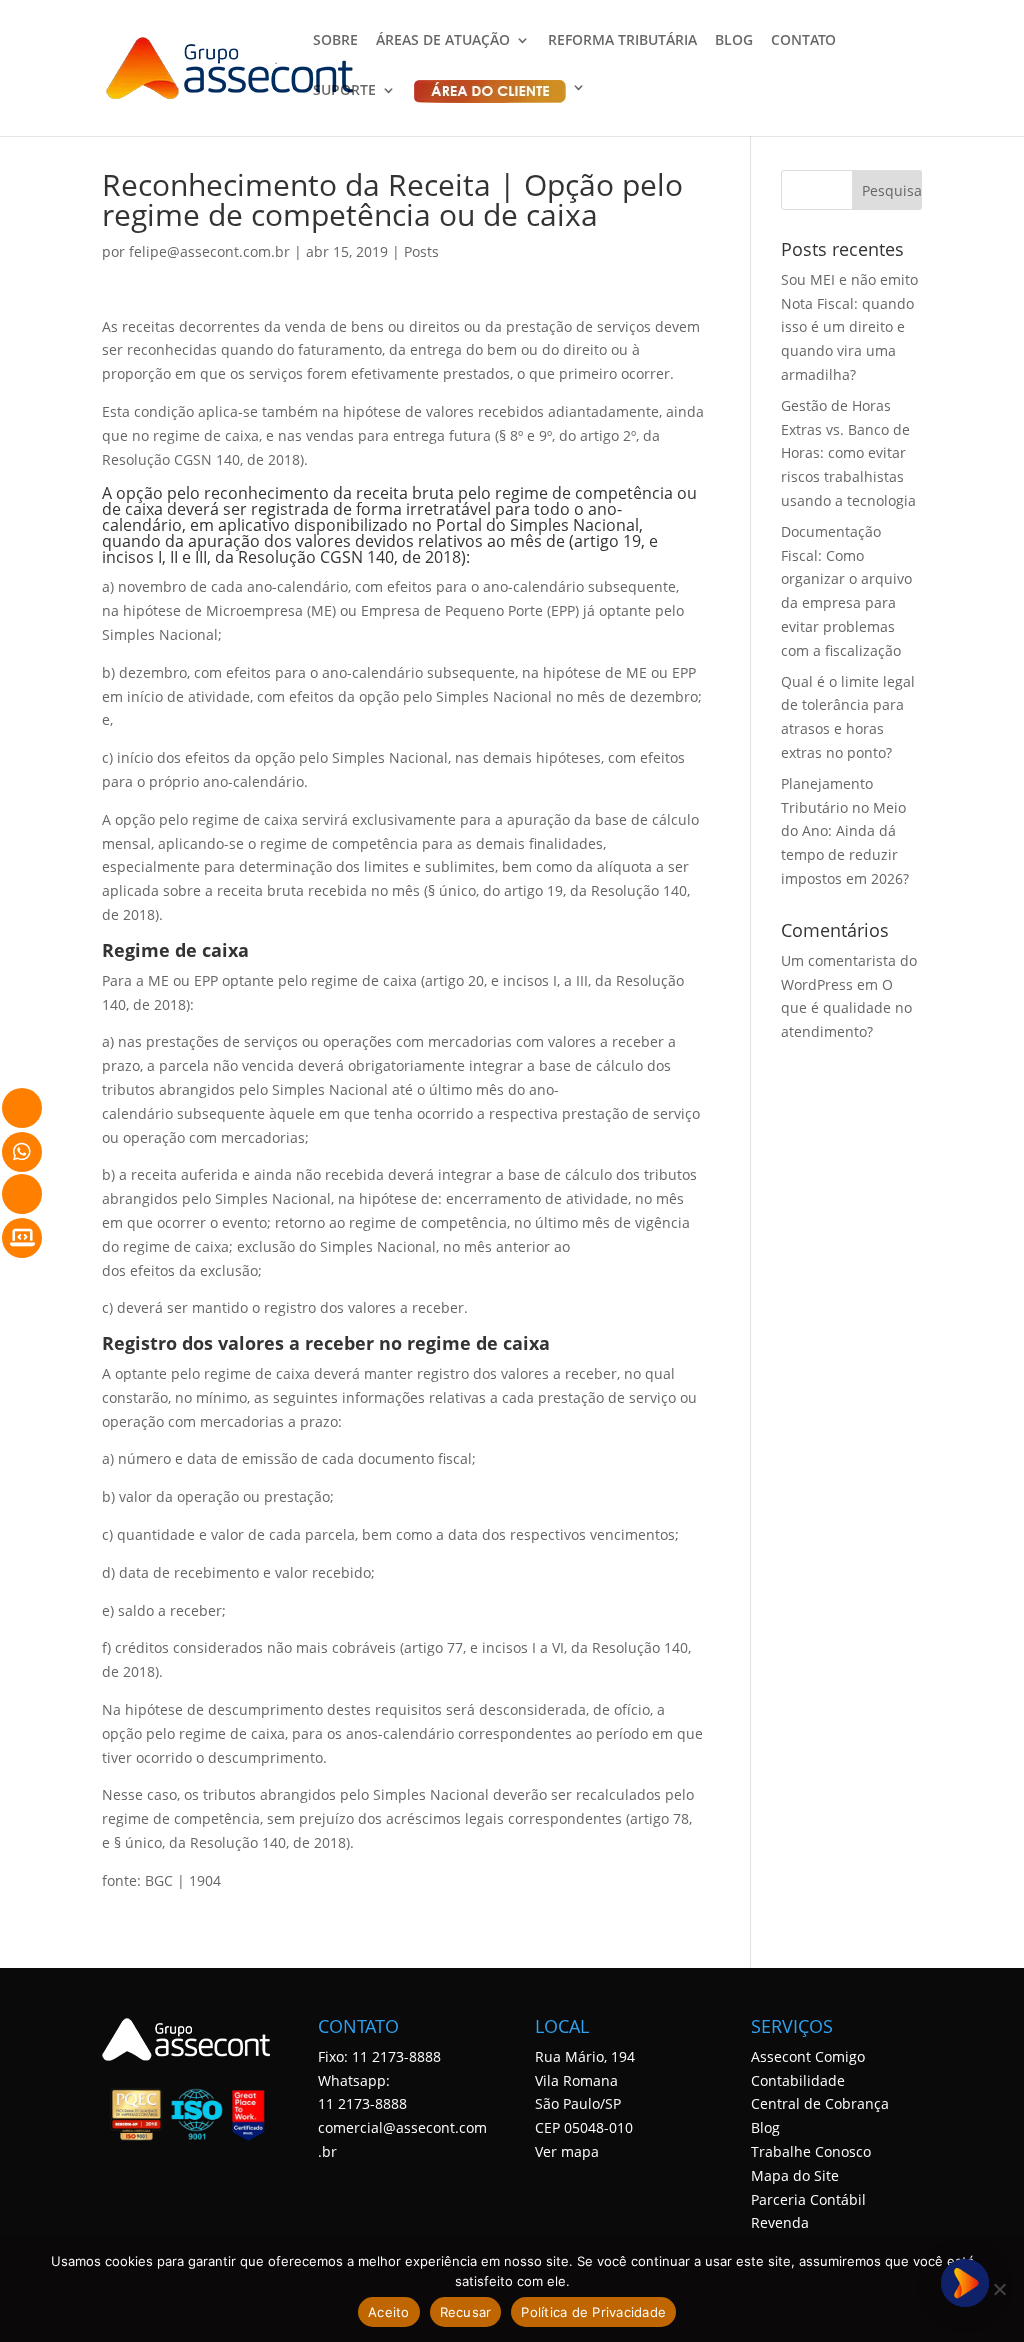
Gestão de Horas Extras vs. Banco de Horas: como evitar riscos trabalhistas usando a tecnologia (848, 453)
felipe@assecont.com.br (209, 251)
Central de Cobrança (820, 2103)
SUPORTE (344, 91)
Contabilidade (798, 2080)
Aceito (389, 2312)
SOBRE (335, 41)
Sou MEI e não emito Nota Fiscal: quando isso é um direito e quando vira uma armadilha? (849, 327)
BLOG (734, 41)
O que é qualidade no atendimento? (846, 1008)
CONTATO (803, 41)
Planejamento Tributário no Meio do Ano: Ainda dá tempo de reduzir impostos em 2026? (845, 831)
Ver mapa (567, 2151)
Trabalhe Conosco (811, 2151)
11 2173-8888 (362, 2103)
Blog (765, 2127)
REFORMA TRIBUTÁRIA (622, 41)
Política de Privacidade (593, 2312)
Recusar (466, 2312)
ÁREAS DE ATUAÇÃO (443, 41)
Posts (421, 251)
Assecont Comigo (808, 2056)
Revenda (780, 2222)
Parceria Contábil (808, 2199)
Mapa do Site (795, 2175)
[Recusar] (999, 2289)
